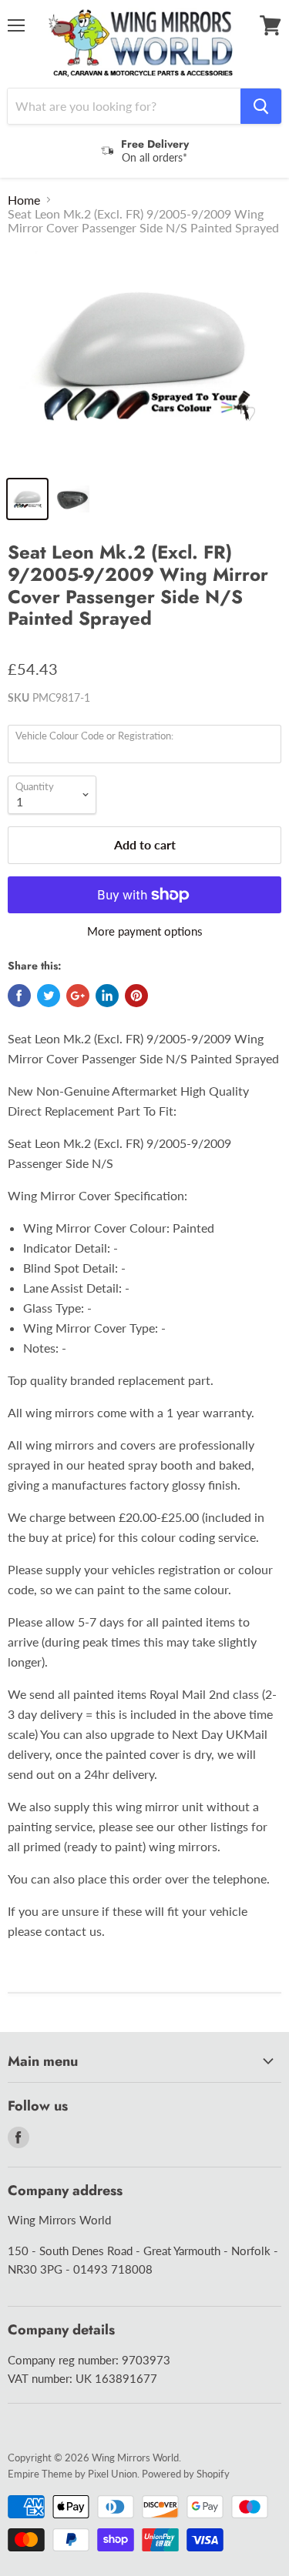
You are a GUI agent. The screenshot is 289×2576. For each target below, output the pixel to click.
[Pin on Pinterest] (136, 996)
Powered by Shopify (186, 2474)
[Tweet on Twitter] (49, 996)
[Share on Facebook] (19, 996)
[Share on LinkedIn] (107, 996)
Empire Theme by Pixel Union (72, 2474)
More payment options (145, 931)
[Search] (261, 106)
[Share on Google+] (78, 996)
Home (24, 200)
